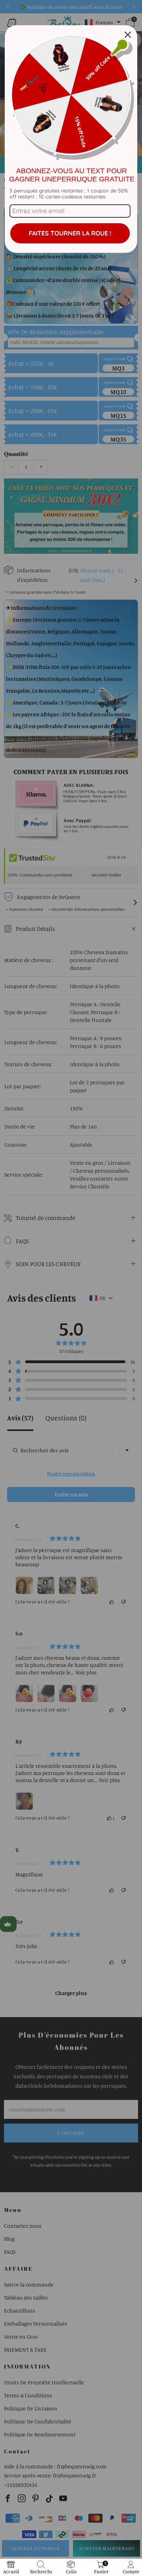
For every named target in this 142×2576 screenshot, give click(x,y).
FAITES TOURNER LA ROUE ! (70, 233)
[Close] (128, 35)
